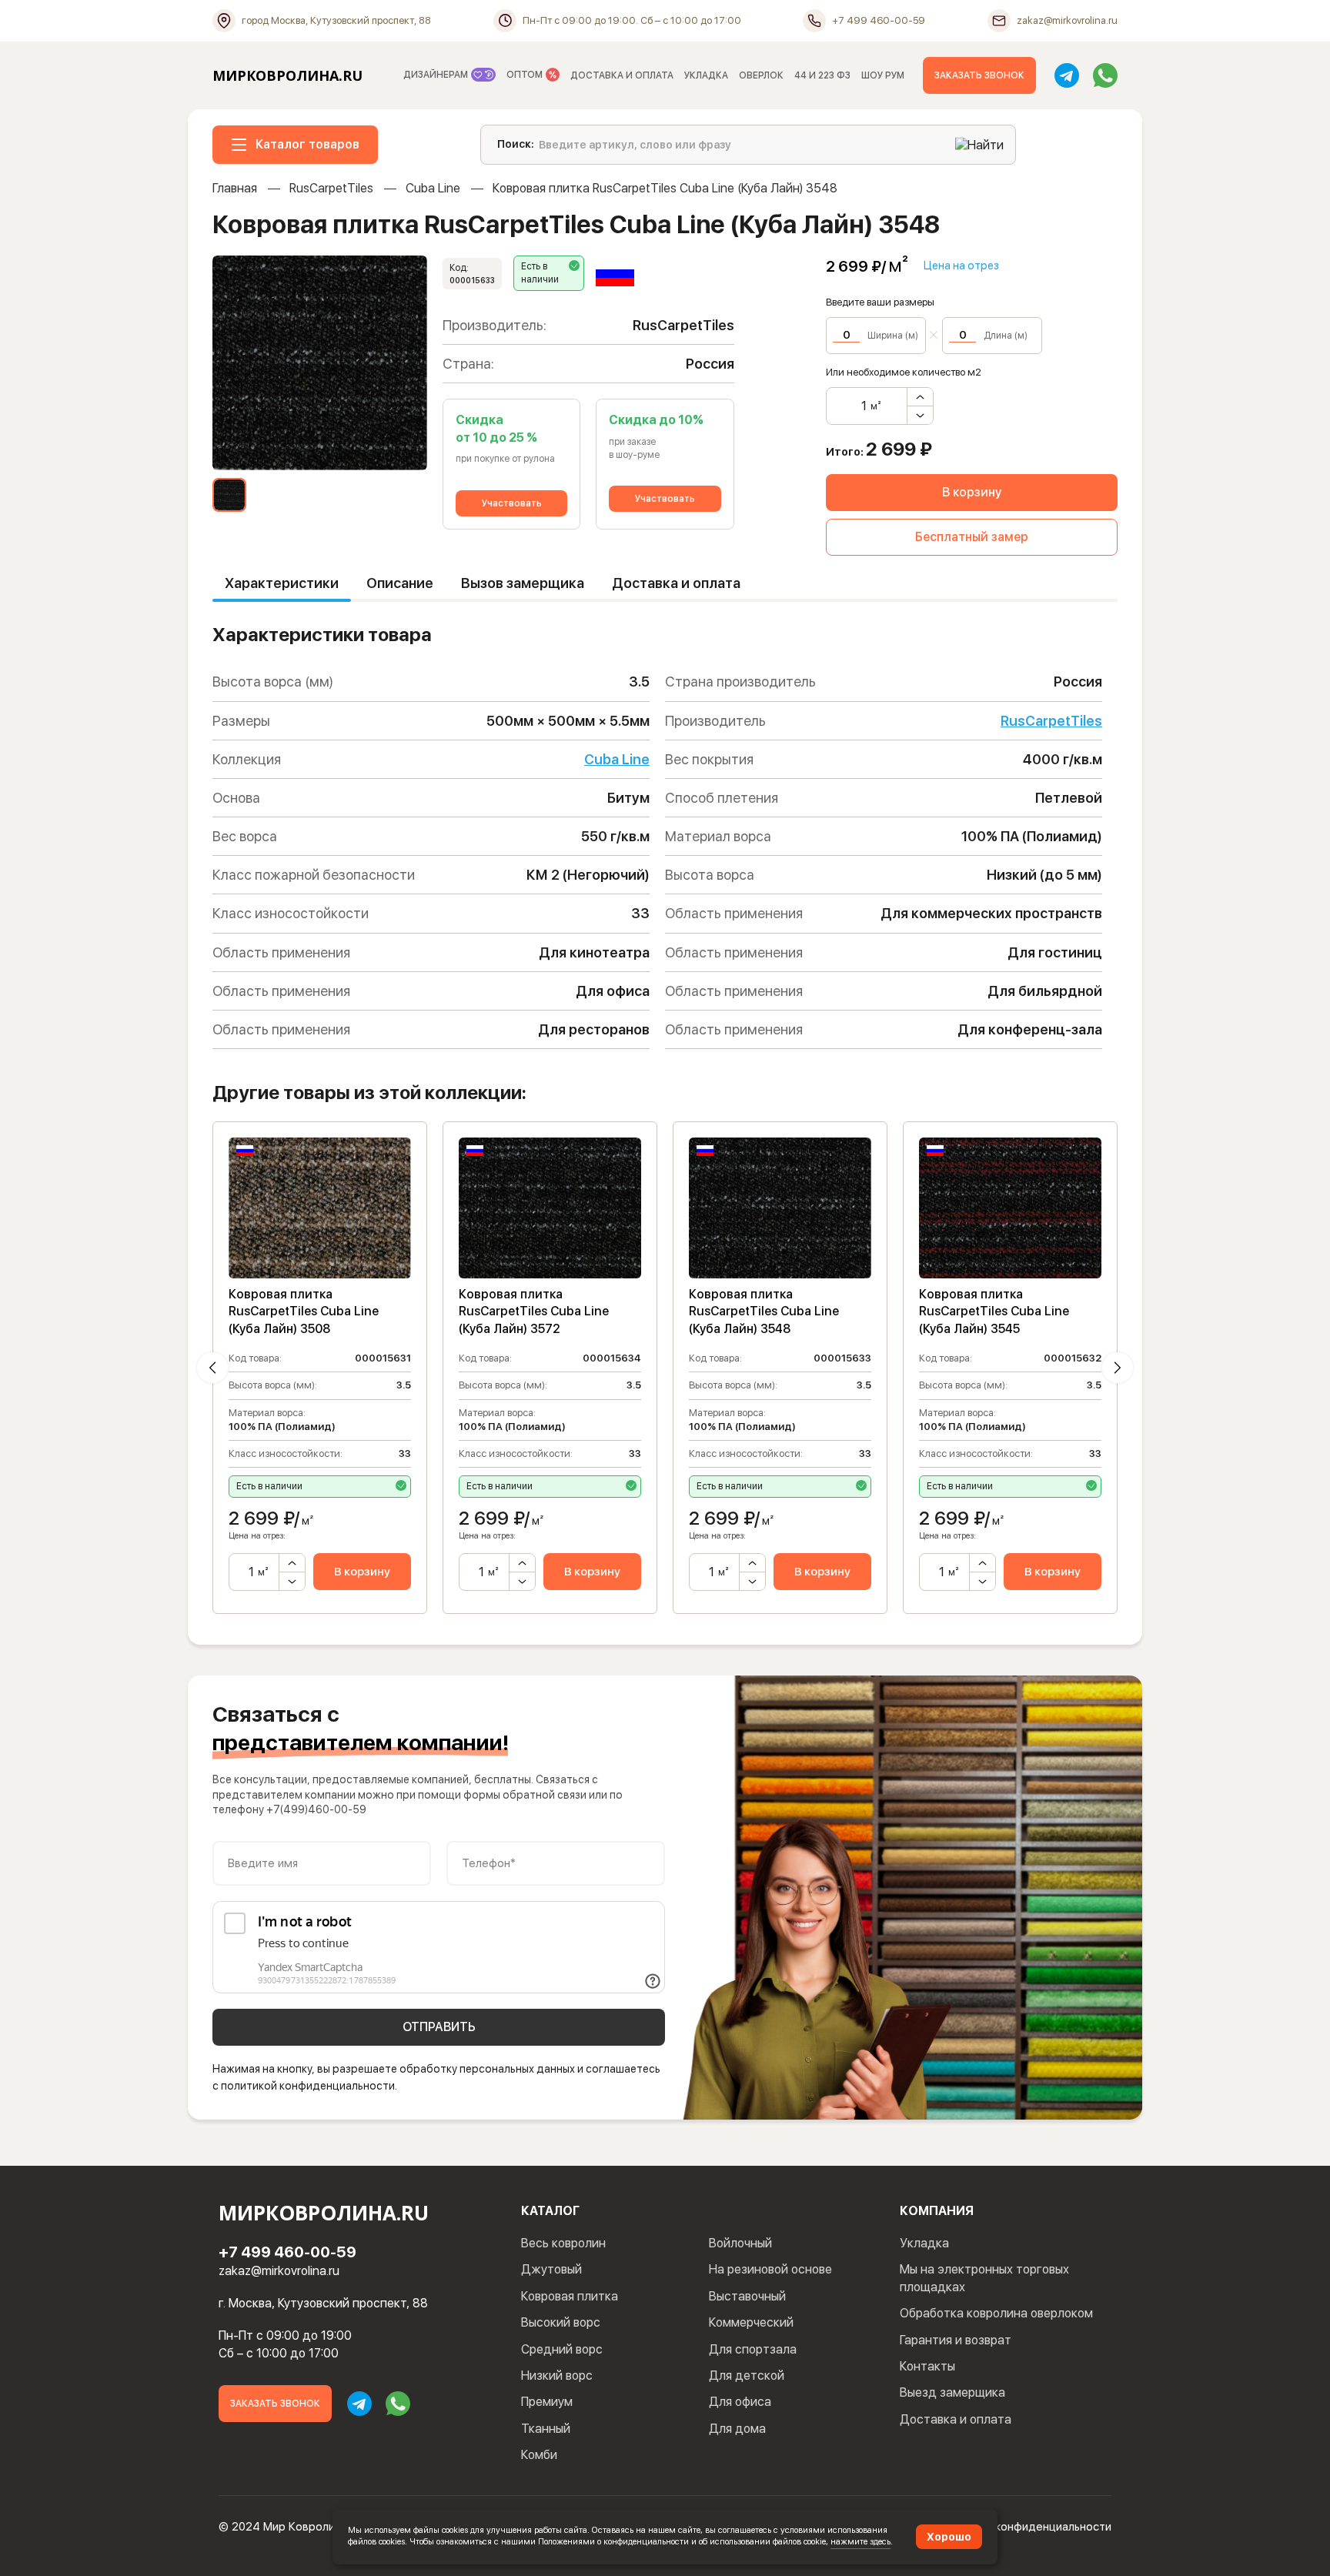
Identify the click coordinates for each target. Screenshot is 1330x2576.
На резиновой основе (770, 2269)
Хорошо (949, 2537)
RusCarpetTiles (331, 188)
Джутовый (551, 2269)
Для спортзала (753, 2349)
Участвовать (512, 503)
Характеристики (282, 583)
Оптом (526, 75)
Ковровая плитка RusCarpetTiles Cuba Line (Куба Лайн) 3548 (764, 1311)
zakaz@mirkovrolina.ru (279, 2271)
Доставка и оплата (676, 583)
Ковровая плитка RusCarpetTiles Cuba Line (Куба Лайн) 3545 (994, 1311)
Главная (235, 188)
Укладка (924, 2243)
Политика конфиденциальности (1026, 2527)
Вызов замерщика (523, 583)
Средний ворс (562, 2349)
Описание (400, 583)
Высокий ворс (561, 2322)
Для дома (737, 2429)
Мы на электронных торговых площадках (984, 2278)
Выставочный (747, 2296)
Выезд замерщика (952, 2392)
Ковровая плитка (570, 2296)
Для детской (747, 2376)
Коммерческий (751, 2322)
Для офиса (740, 2402)
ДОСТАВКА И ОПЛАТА (622, 75)
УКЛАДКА (706, 75)
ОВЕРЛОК (761, 75)
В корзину (972, 492)
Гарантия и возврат (956, 2340)
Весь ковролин (563, 2243)
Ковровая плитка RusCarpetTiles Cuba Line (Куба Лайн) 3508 (304, 1311)
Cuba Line (433, 188)
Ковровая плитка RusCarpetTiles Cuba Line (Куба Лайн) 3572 (534, 1311)
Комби (539, 2455)
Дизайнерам (437, 75)
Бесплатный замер (972, 537)
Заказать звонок (979, 75)
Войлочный (740, 2243)
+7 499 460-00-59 (287, 2252)
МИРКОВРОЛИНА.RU (287, 75)
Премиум (547, 2402)
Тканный (546, 2429)
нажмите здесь (860, 2541)
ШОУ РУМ (883, 75)
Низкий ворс (557, 2376)
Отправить (439, 2027)
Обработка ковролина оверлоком (996, 2313)
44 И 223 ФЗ (822, 75)
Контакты (927, 2366)
